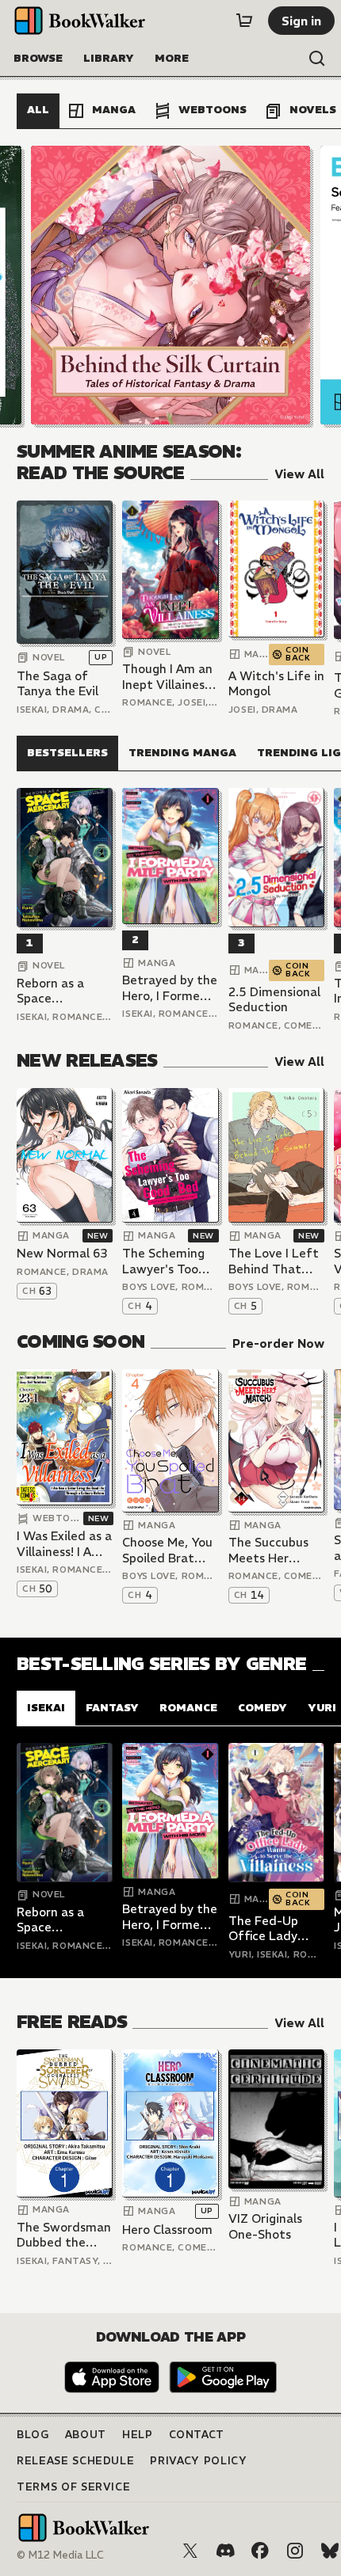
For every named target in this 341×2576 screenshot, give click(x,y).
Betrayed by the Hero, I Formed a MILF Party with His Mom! (170, 988)
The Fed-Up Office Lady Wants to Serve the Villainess (274, 1929)
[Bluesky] (330, 2551)
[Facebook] (260, 2551)
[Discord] (225, 2551)
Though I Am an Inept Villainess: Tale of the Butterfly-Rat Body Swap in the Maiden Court (168, 677)
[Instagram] (295, 2551)
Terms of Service (73, 2487)
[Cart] (244, 21)
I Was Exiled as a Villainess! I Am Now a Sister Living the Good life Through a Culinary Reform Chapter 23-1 (64, 1544)
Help (138, 2435)
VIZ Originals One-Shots (265, 2226)
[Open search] (317, 59)
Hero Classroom (167, 2230)
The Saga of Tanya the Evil (57, 684)
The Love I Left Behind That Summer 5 (274, 1261)
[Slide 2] (170, 285)
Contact (197, 2435)
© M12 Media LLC (60, 2555)
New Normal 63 (62, 1253)
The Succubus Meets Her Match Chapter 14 (272, 1550)
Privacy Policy (198, 2461)
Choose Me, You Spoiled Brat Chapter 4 (167, 1550)
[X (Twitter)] (190, 2551)
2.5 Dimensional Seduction (274, 1000)
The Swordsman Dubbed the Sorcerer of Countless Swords (64, 2235)
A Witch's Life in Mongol (276, 684)
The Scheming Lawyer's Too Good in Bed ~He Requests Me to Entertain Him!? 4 (169, 1261)
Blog (33, 2435)
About (86, 2435)
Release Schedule (75, 2461)
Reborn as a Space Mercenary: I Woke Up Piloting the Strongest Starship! (52, 991)
